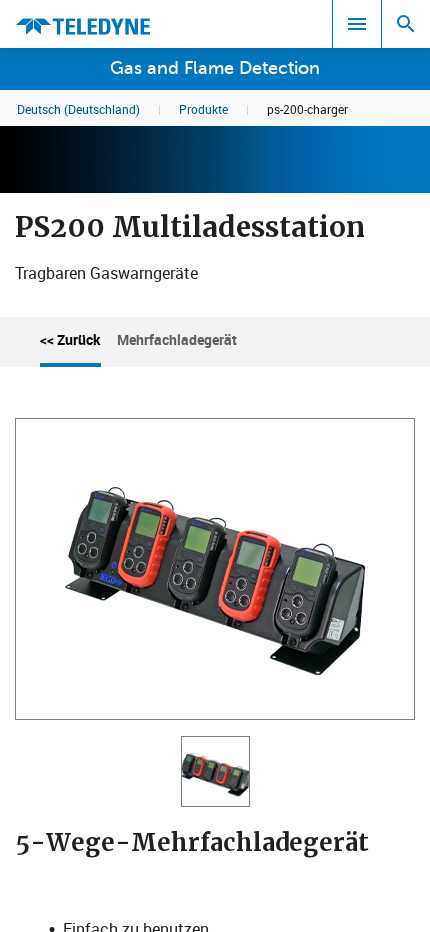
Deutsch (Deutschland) (78, 109)
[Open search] (406, 24)
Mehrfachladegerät (177, 339)
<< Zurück (70, 339)
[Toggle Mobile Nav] (357, 24)
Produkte (203, 109)
